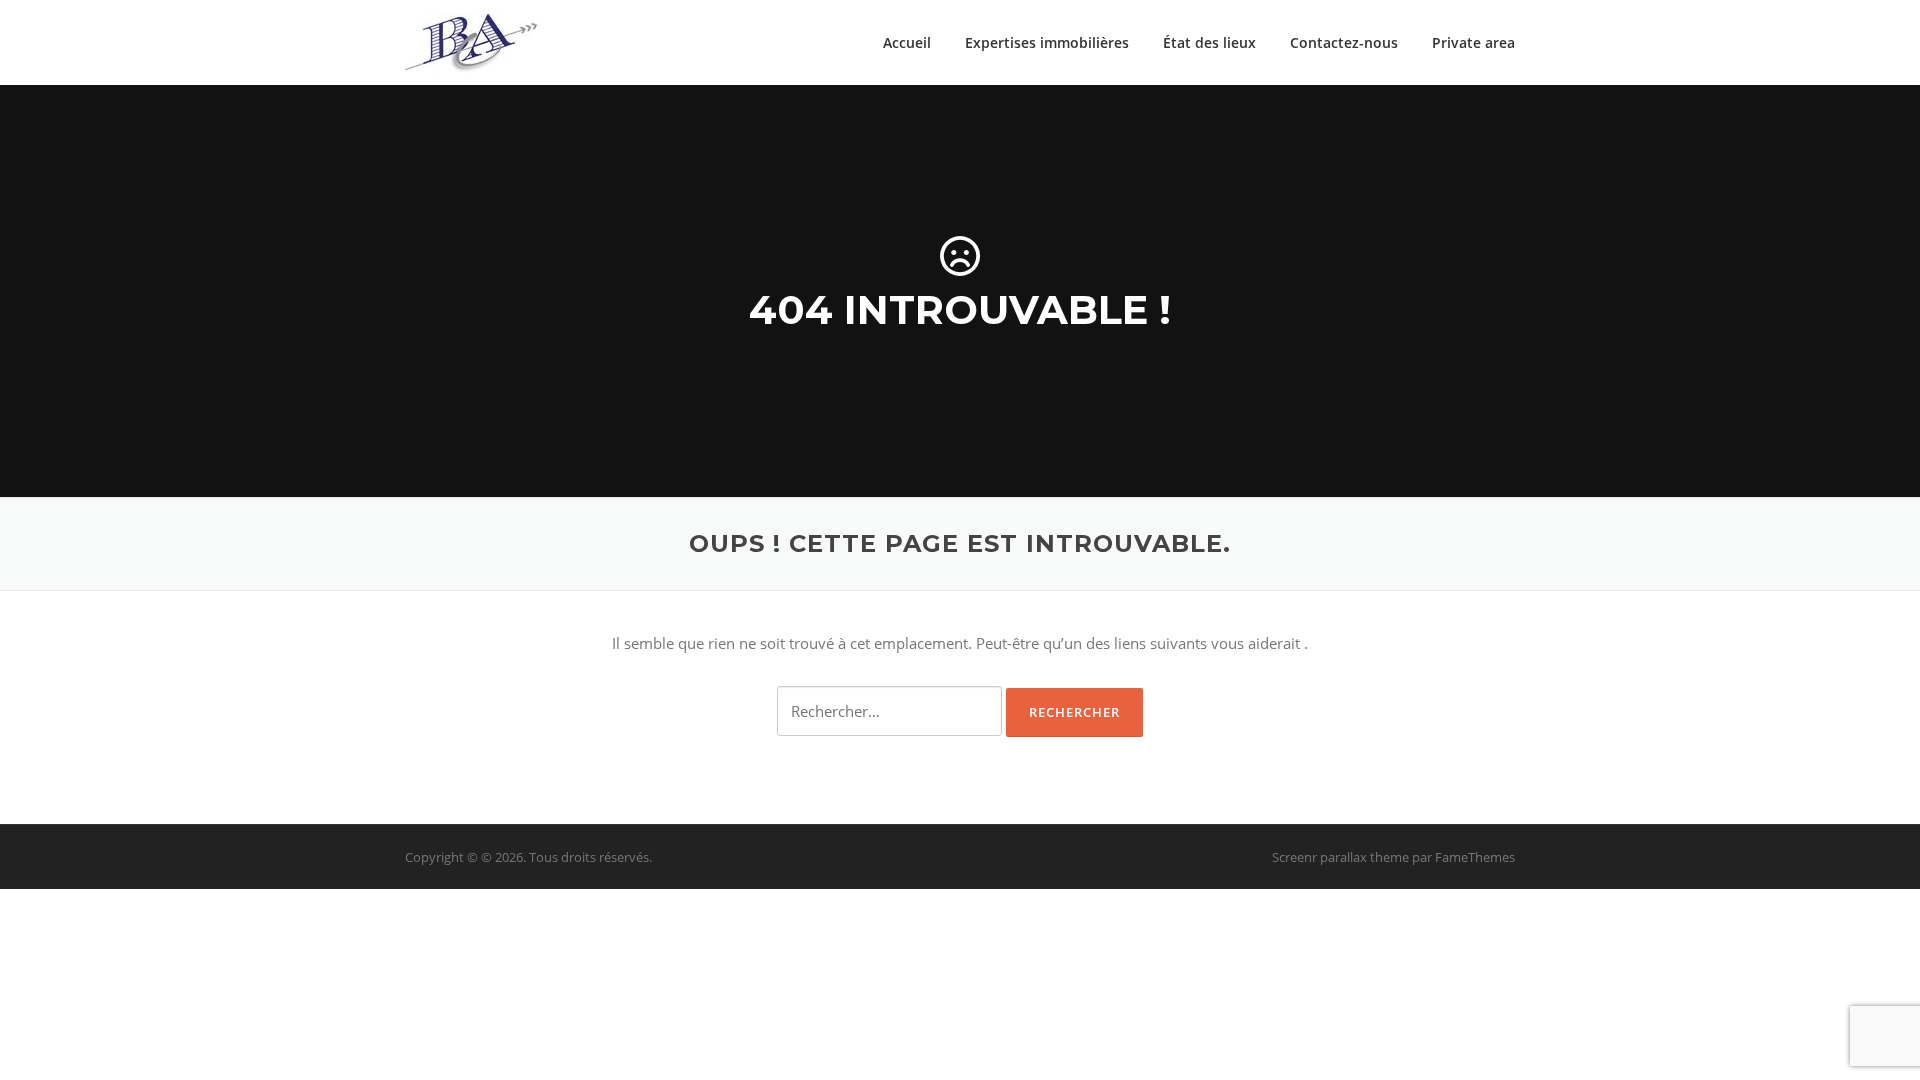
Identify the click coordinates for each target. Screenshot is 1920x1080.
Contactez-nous (1344, 42)
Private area (1473, 42)
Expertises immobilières (1047, 42)
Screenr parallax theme (1340, 857)
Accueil (907, 42)
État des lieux (1209, 42)
